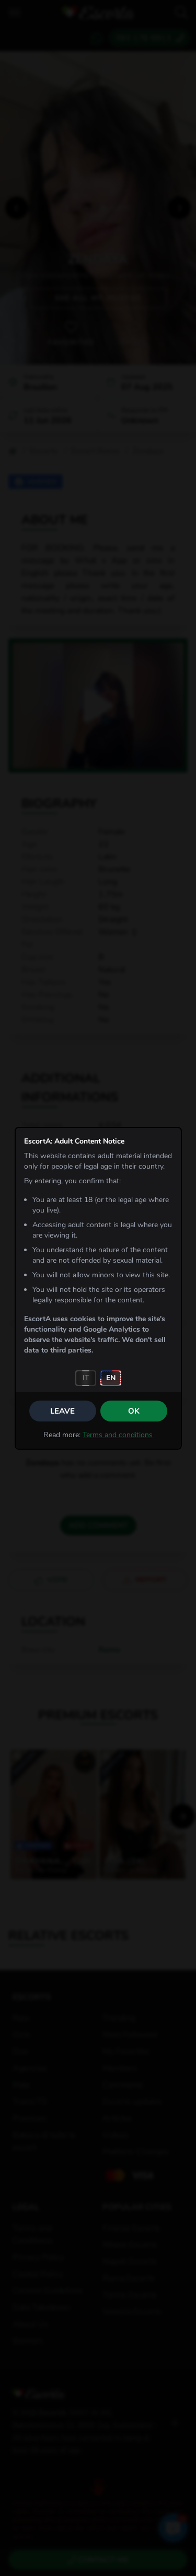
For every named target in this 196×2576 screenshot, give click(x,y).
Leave (62, 1411)
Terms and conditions (118, 1435)
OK (134, 1411)
